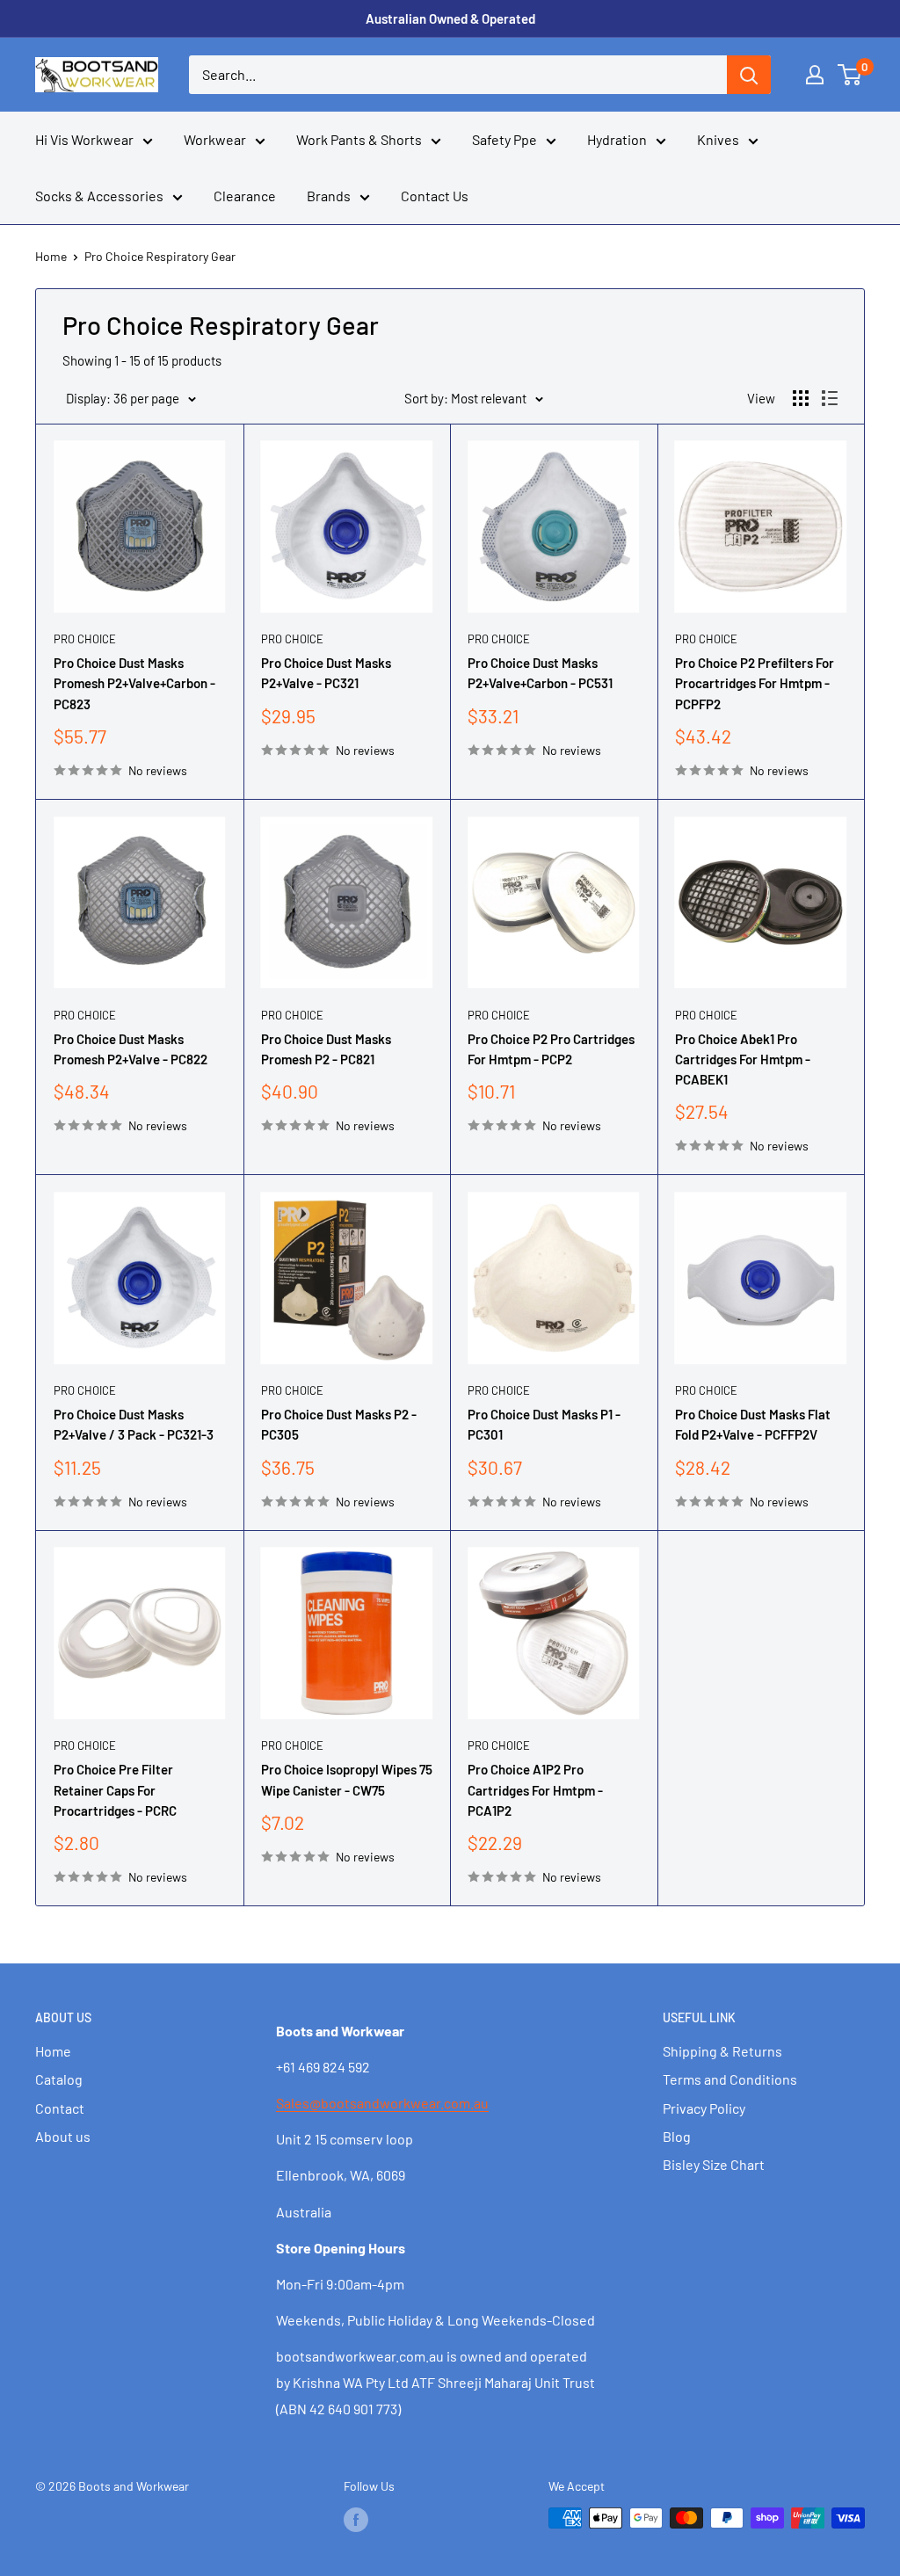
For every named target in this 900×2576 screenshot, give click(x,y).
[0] (850, 75)
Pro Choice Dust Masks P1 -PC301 (544, 1424)
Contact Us (435, 196)
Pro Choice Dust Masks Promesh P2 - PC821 (326, 1049)
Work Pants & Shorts (359, 139)
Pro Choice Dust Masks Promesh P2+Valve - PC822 (131, 1049)
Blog (677, 2136)
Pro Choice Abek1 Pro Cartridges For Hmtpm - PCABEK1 (743, 1059)
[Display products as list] (830, 398)
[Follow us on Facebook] (356, 2520)
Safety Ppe (504, 139)
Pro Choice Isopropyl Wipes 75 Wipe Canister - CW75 (347, 1779)
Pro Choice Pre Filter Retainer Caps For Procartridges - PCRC (115, 1790)
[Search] (749, 75)
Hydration (617, 139)
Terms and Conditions (730, 2079)
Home (51, 256)
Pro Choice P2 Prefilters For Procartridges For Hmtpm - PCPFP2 (755, 683)
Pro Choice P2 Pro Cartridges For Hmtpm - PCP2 (551, 1049)
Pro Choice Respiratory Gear (160, 256)
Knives (718, 139)
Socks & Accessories (99, 196)
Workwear (215, 139)
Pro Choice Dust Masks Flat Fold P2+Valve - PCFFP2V (753, 1424)
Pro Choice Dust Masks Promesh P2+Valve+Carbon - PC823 (134, 683)
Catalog (59, 2079)
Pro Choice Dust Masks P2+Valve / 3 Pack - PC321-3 (134, 1424)
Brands (329, 196)
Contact (60, 2108)
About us (63, 2136)
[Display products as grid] (801, 398)
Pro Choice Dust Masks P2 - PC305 (339, 1424)
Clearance (245, 196)
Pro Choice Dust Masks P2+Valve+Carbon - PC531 (540, 673)
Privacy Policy (704, 2108)
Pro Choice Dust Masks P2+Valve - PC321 (326, 673)
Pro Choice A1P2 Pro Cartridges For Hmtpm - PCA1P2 (535, 1790)
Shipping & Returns (722, 2051)
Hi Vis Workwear (84, 139)
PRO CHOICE (85, 639)
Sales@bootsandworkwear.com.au (382, 2103)
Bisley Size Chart (714, 2164)
